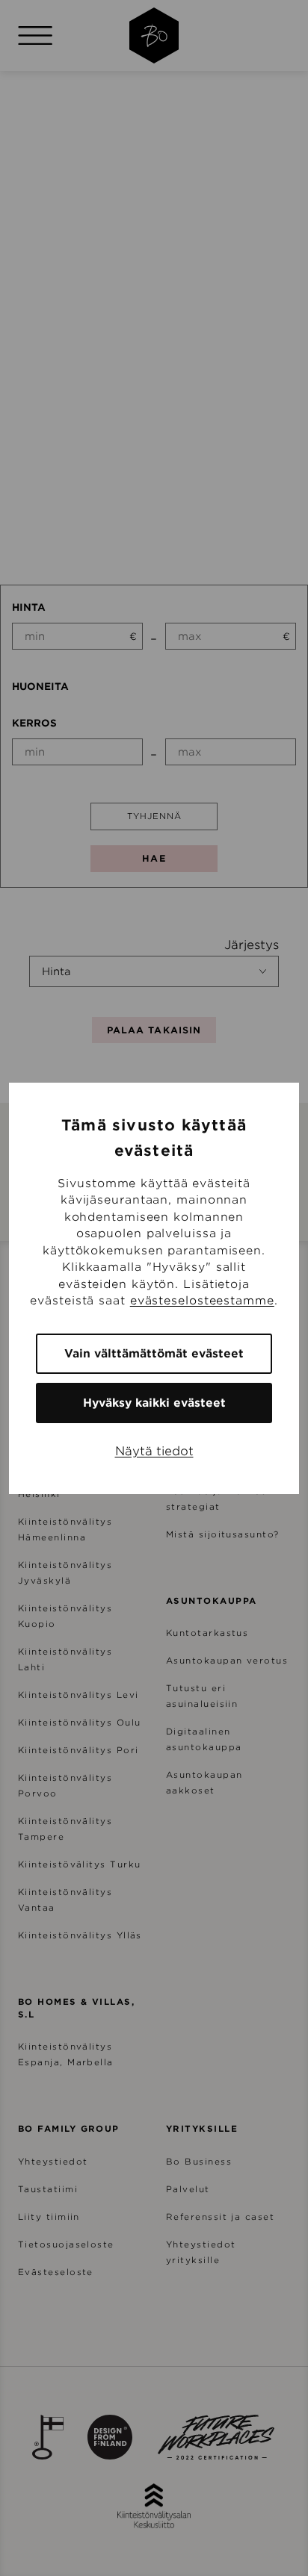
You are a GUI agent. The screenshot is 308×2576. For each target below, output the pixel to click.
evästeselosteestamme (202, 1301)
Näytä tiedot (154, 1451)
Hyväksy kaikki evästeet (154, 1403)
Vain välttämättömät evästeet (154, 1354)
